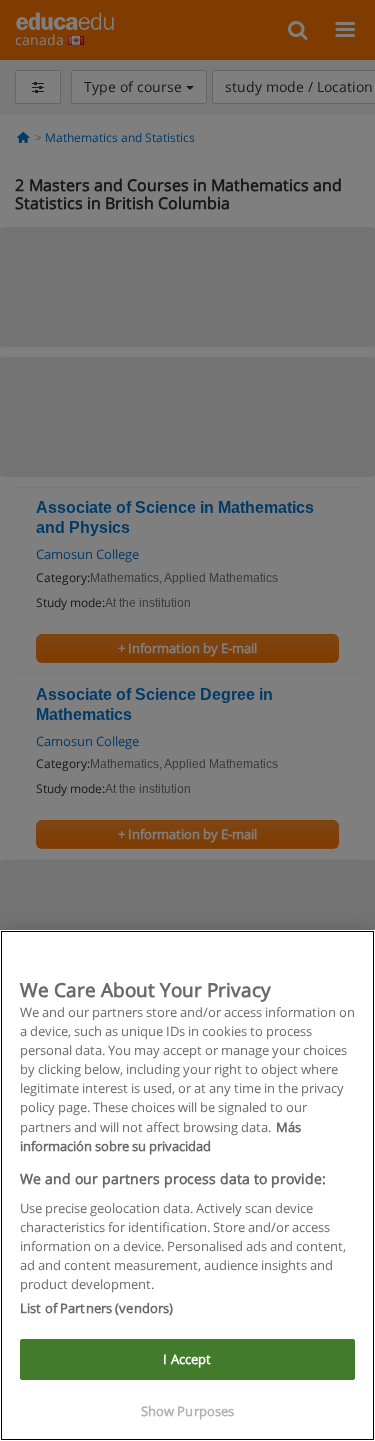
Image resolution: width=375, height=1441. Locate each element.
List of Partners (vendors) (96, 1308)
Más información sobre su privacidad (160, 1136)
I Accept (187, 1359)
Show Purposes (188, 1411)
